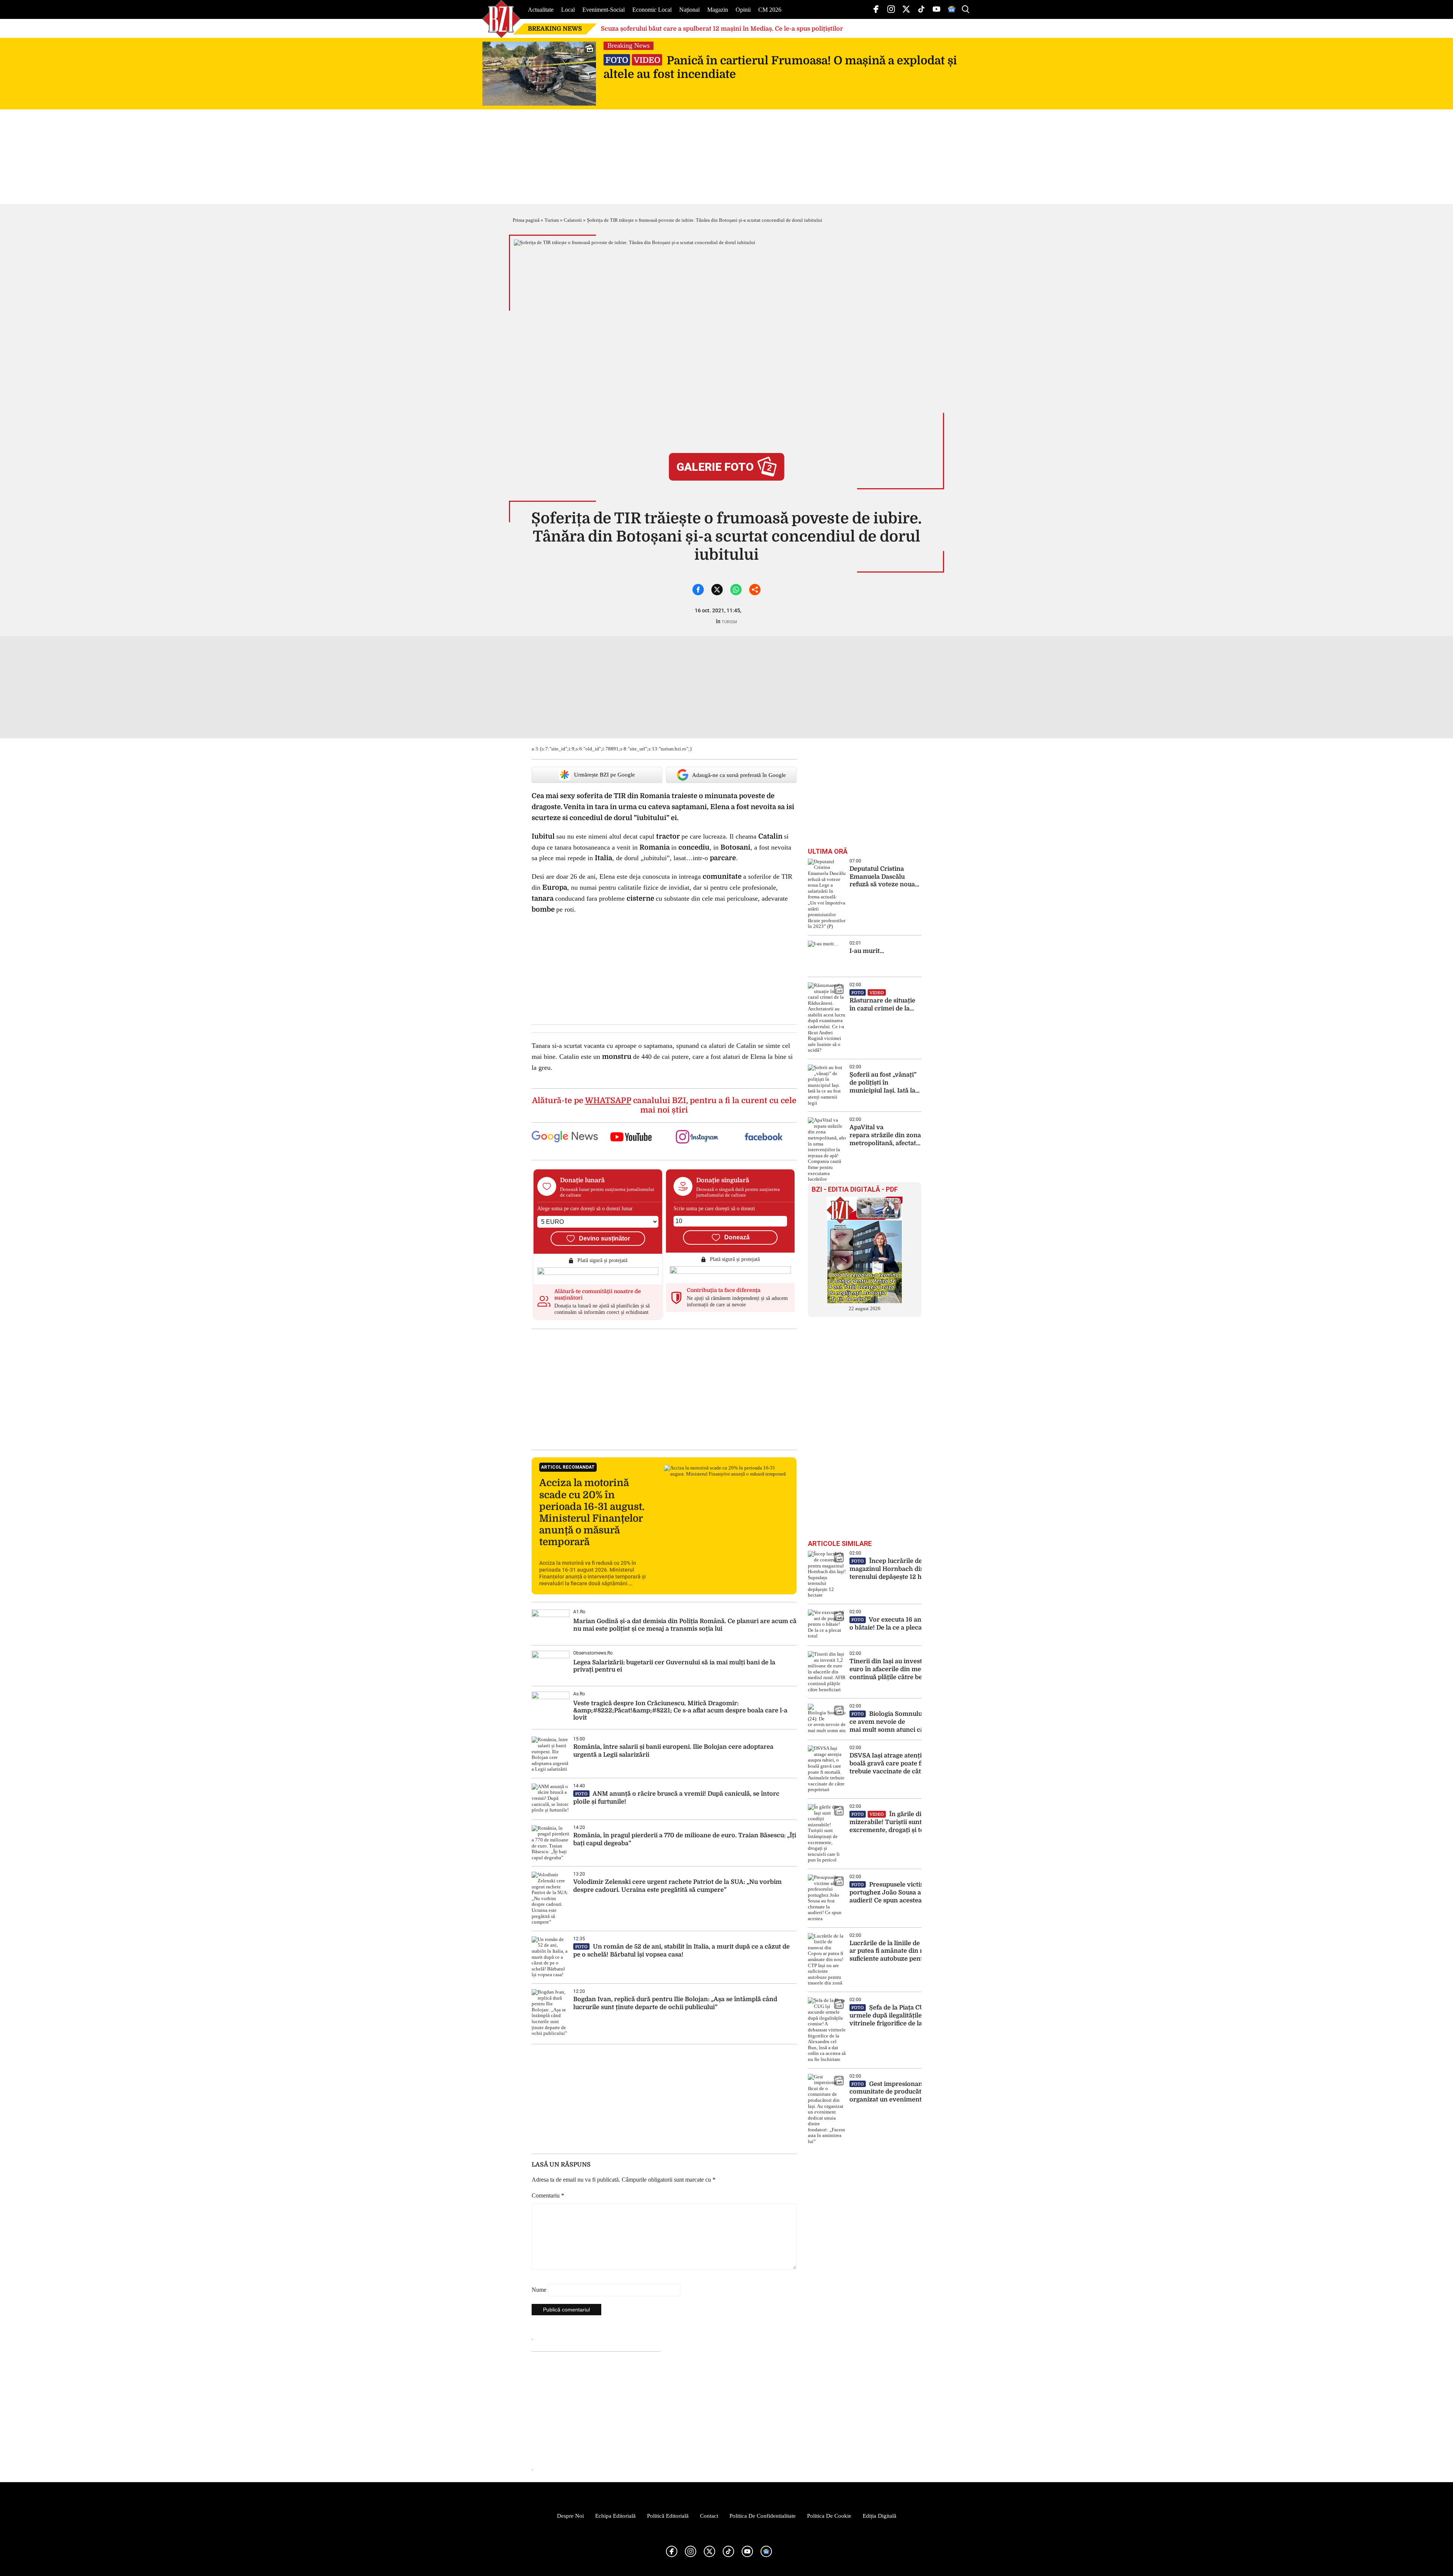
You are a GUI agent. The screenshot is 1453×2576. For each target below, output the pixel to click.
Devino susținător (604, 1238)
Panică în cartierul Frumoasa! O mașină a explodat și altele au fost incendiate (780, 67)
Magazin (718, 10)
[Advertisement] (664, 1389)
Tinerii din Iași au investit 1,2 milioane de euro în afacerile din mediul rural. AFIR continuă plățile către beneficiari (911, 1669)
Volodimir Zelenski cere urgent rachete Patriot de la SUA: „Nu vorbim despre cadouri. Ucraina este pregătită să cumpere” (677, 1886)
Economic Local (652, 10)
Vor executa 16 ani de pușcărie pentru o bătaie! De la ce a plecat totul (915, 1624)
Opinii (743, 10)
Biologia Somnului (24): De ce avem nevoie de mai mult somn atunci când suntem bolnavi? (916, 1722)
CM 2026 (770, 10)
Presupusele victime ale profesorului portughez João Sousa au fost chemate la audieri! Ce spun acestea (914, 1893)
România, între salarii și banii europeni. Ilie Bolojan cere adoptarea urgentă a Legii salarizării (673, 1751)
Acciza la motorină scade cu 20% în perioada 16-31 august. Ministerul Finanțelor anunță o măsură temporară (592, 1512)
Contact (709, 2516)
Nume (539, 2290)
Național (689, 10)
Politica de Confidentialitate (763, 2516)
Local (568, 10)
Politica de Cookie (829, 2516)
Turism (552, 220)
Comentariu (548, 2195)
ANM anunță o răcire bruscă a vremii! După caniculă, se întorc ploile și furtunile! (676, 1798)
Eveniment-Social (604, 10)
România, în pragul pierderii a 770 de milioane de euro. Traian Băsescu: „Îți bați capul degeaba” (685, 1839)
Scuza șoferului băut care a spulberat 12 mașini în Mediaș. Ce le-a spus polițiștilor (722, 29)
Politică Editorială (668, 2516)
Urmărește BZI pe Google (604, 775)
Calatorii (573, 220)
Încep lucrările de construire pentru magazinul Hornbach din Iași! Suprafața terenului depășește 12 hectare (913, 1569)
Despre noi (570, 2516)
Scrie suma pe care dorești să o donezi (714, 1209)
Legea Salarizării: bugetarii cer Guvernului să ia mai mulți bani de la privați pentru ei (674, 1666)
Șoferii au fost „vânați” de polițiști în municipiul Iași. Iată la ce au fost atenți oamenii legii (883, 1083)
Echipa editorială (615, 2516)
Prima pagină (526, 220)
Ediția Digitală (880, 2516)
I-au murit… (867, 951)
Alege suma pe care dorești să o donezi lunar (585, 1209)
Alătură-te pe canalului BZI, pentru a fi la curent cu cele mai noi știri (664, 1105)
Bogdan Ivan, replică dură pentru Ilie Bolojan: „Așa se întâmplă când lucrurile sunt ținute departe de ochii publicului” (675, 2003)
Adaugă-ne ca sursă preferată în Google (739, 775)
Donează (737, 1237)
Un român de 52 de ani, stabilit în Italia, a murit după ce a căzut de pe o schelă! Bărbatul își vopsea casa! (681, 1951)
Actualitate (541, 10)
